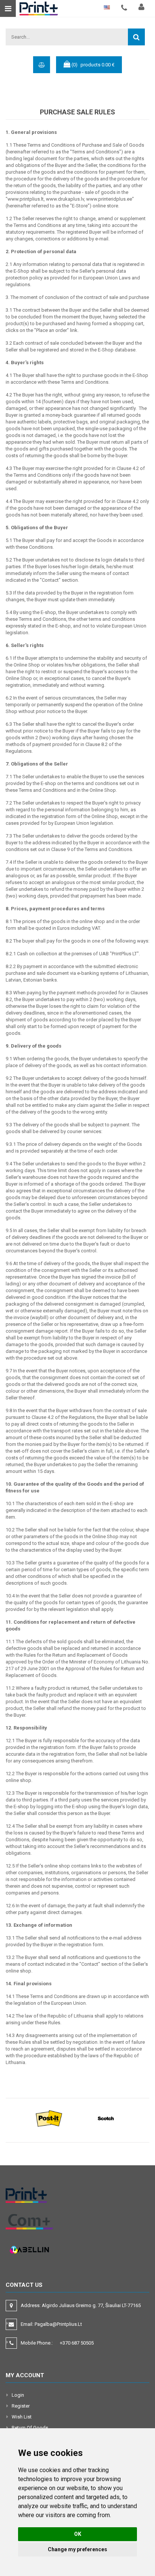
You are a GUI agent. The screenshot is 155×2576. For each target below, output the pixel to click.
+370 (77, 2343)
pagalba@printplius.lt (58, 2324)
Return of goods (30, 2428)
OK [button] (78, 2534)
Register (21, 2406)
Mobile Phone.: (57, 2343)
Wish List (22, 2417)
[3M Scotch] (106, 2118)
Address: (81, 2305)
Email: (51, 2324)
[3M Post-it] (49, 2118)
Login (18, 2395)
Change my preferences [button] (77, 2549)
